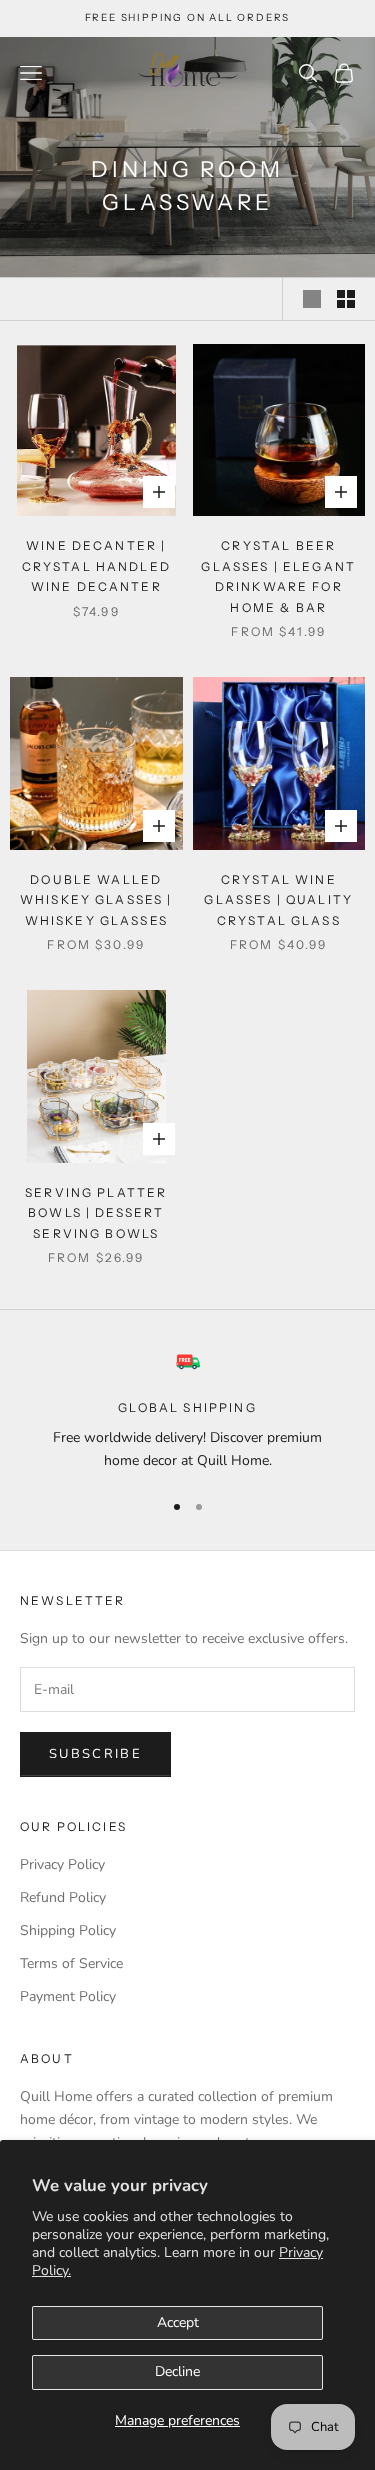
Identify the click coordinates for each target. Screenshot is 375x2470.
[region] (187, 1411)
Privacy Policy (62, 1864)
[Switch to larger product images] (312, 299)
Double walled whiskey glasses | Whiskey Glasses (96, 900)
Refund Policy (63, 1897)
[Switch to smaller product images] (346, 299)
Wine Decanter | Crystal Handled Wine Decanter (96, 566)
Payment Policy (68, 1996)
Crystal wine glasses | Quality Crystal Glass (278, 900)
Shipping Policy (68, 1930)
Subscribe (95, 1754)
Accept (178, 2322)
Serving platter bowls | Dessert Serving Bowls (96, 1213)
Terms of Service (71, 1963)
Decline (177, 2371)
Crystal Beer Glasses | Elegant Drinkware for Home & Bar (278, 576)
